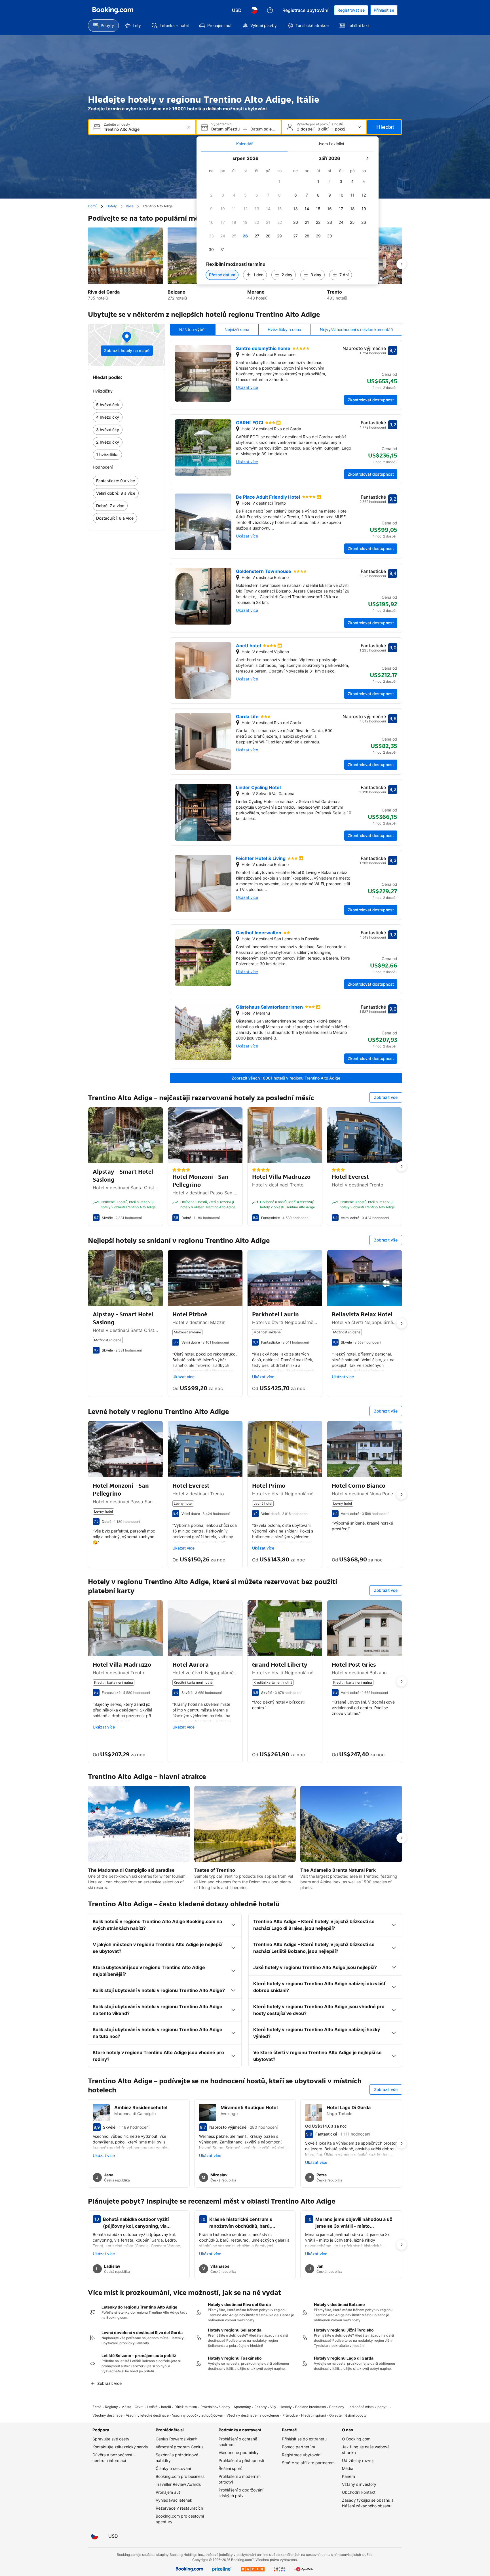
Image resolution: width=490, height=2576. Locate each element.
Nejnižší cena (237, 329)
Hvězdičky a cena (284, 329)
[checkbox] (280, 182)
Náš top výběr (193, 329)
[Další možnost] (402, 264)
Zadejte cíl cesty (117, 125)
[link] (127, 405)
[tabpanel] (288, 218)
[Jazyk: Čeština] (254, 10)
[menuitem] (103, 26)
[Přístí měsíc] (367, 158)
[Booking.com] (113, 10)
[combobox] (143, 129)
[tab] (244, 144)
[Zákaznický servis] (270, 10)
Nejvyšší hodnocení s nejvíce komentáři (356, 329)
